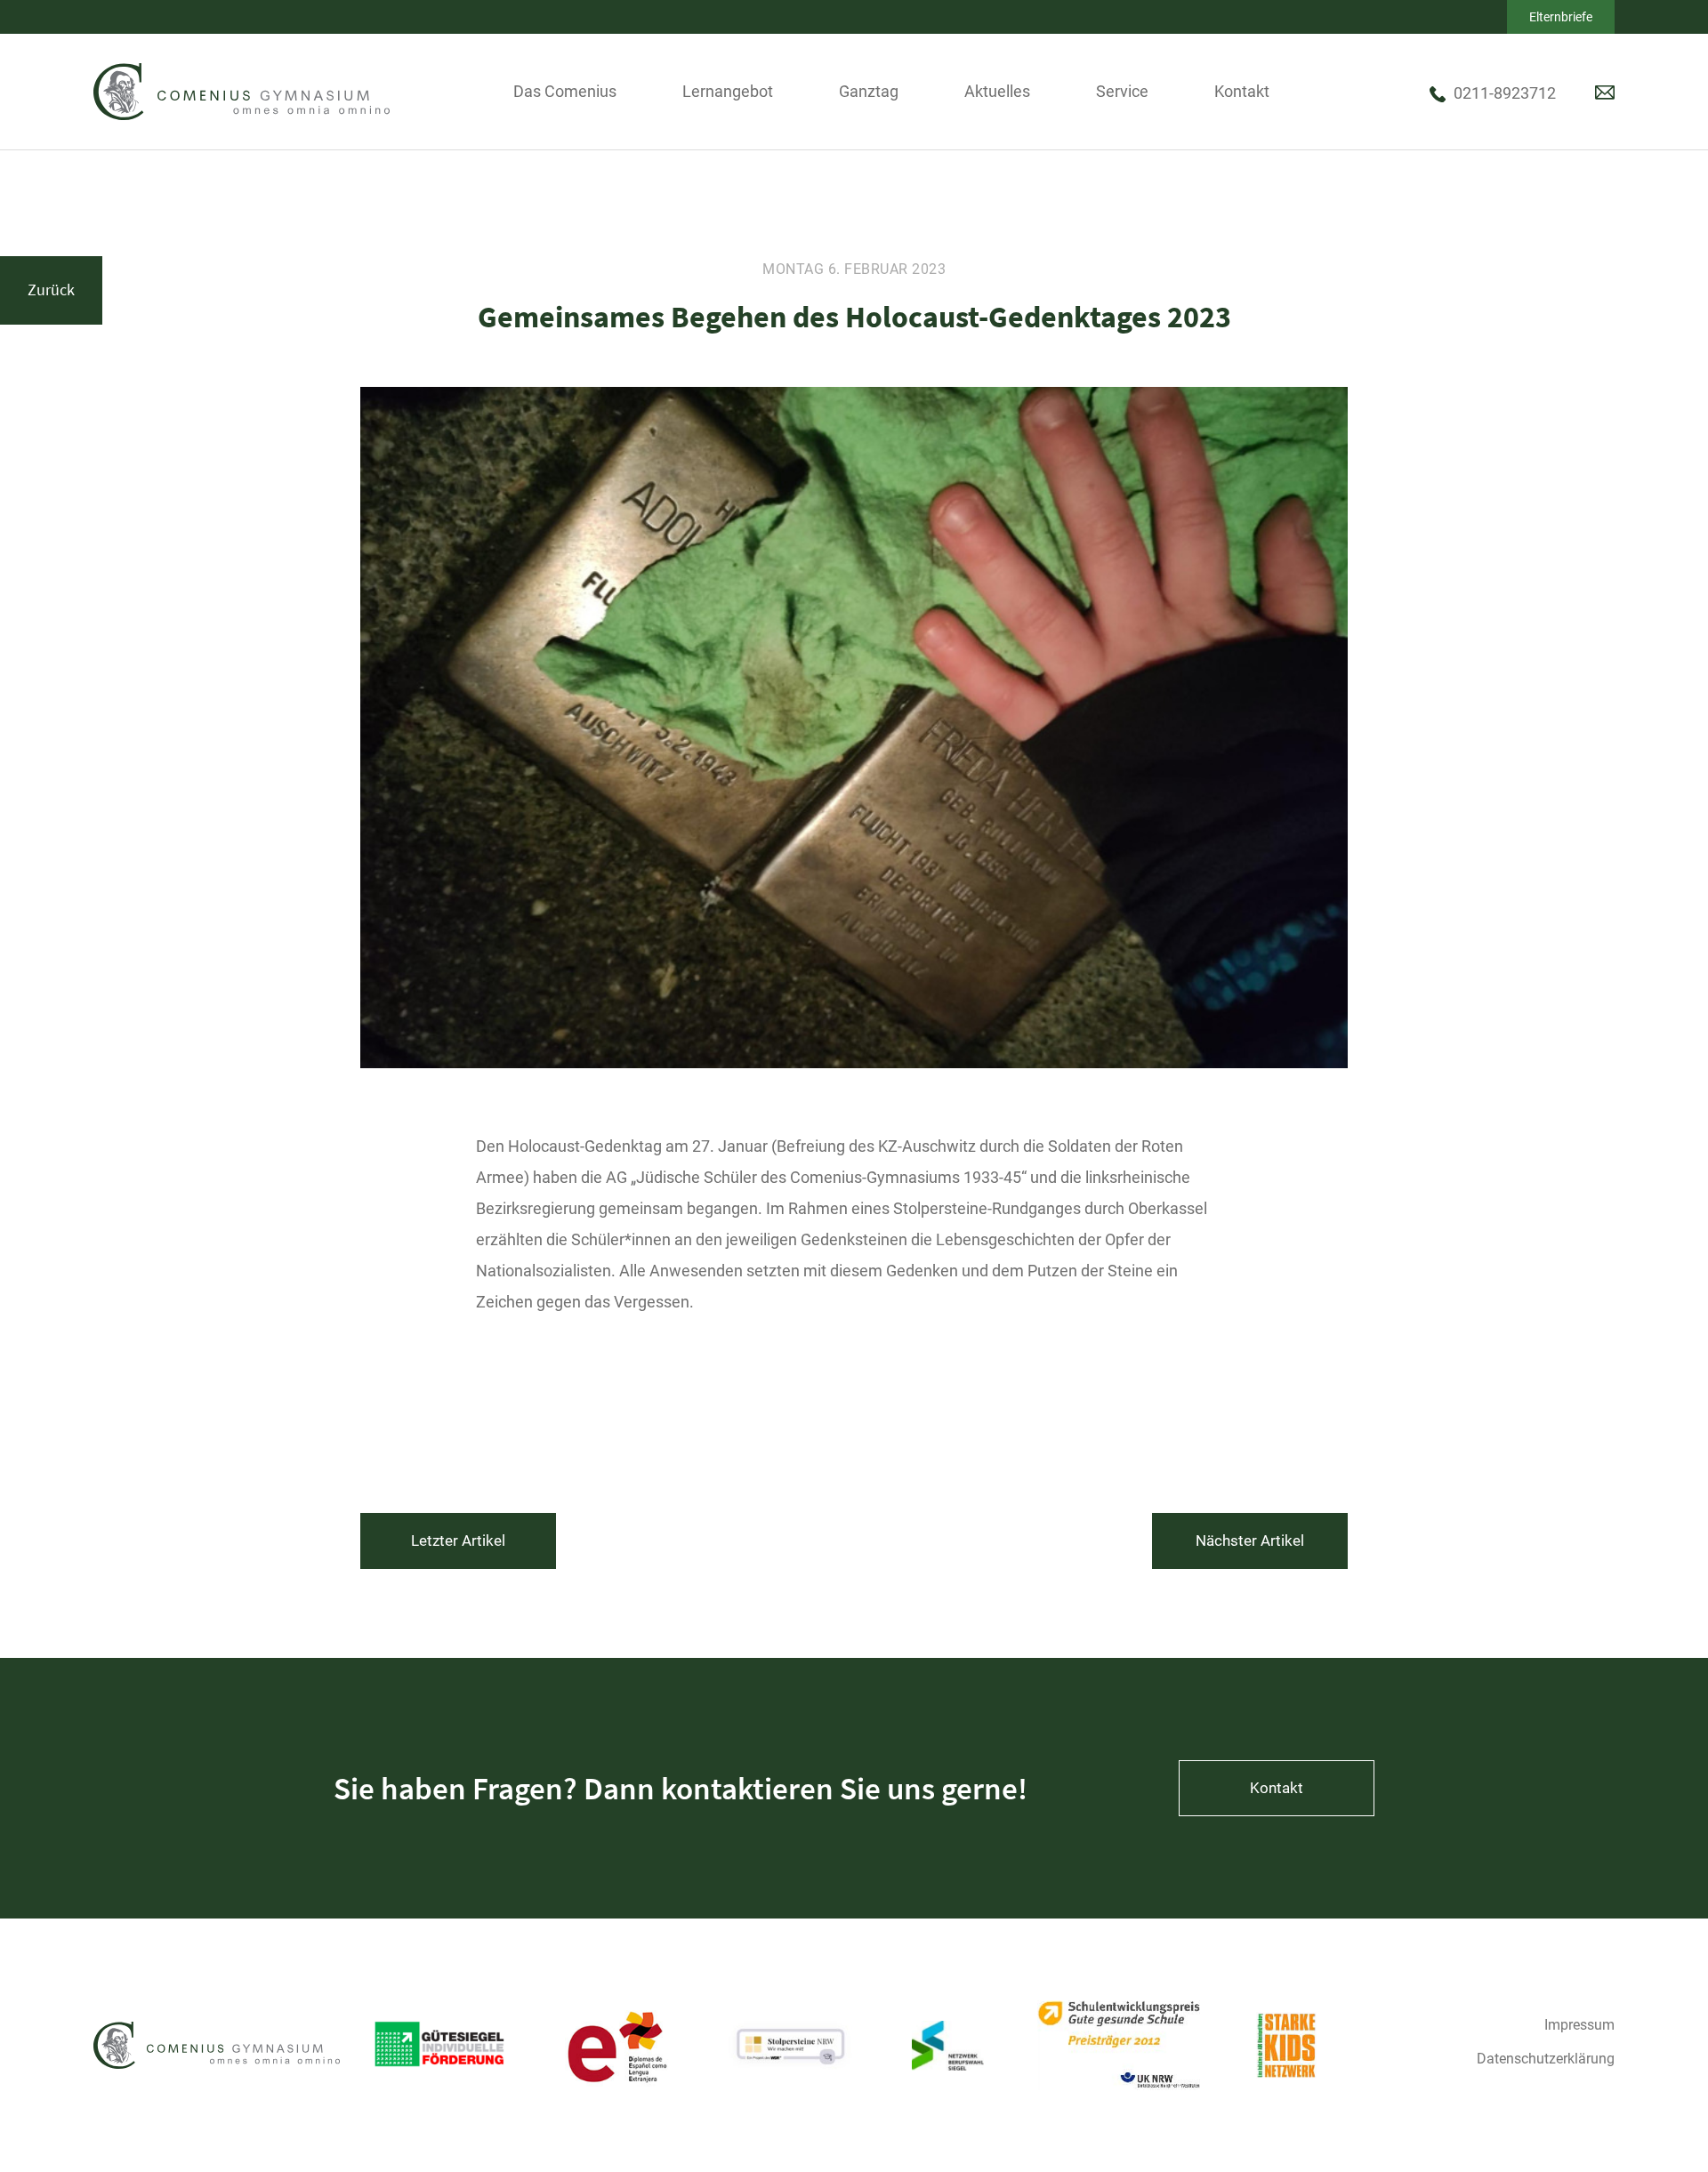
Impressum (1579, 2025)
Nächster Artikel (1250, 1541)
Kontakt (1242, 91)
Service (1122, 91)
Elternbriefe (1561, 17)
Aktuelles (997, 91)
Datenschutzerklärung (1546, 2059)
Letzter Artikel (458, 1541)
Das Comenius (565, 91)
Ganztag (869, 91)
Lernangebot (728, 91)
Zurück (51, 290)
